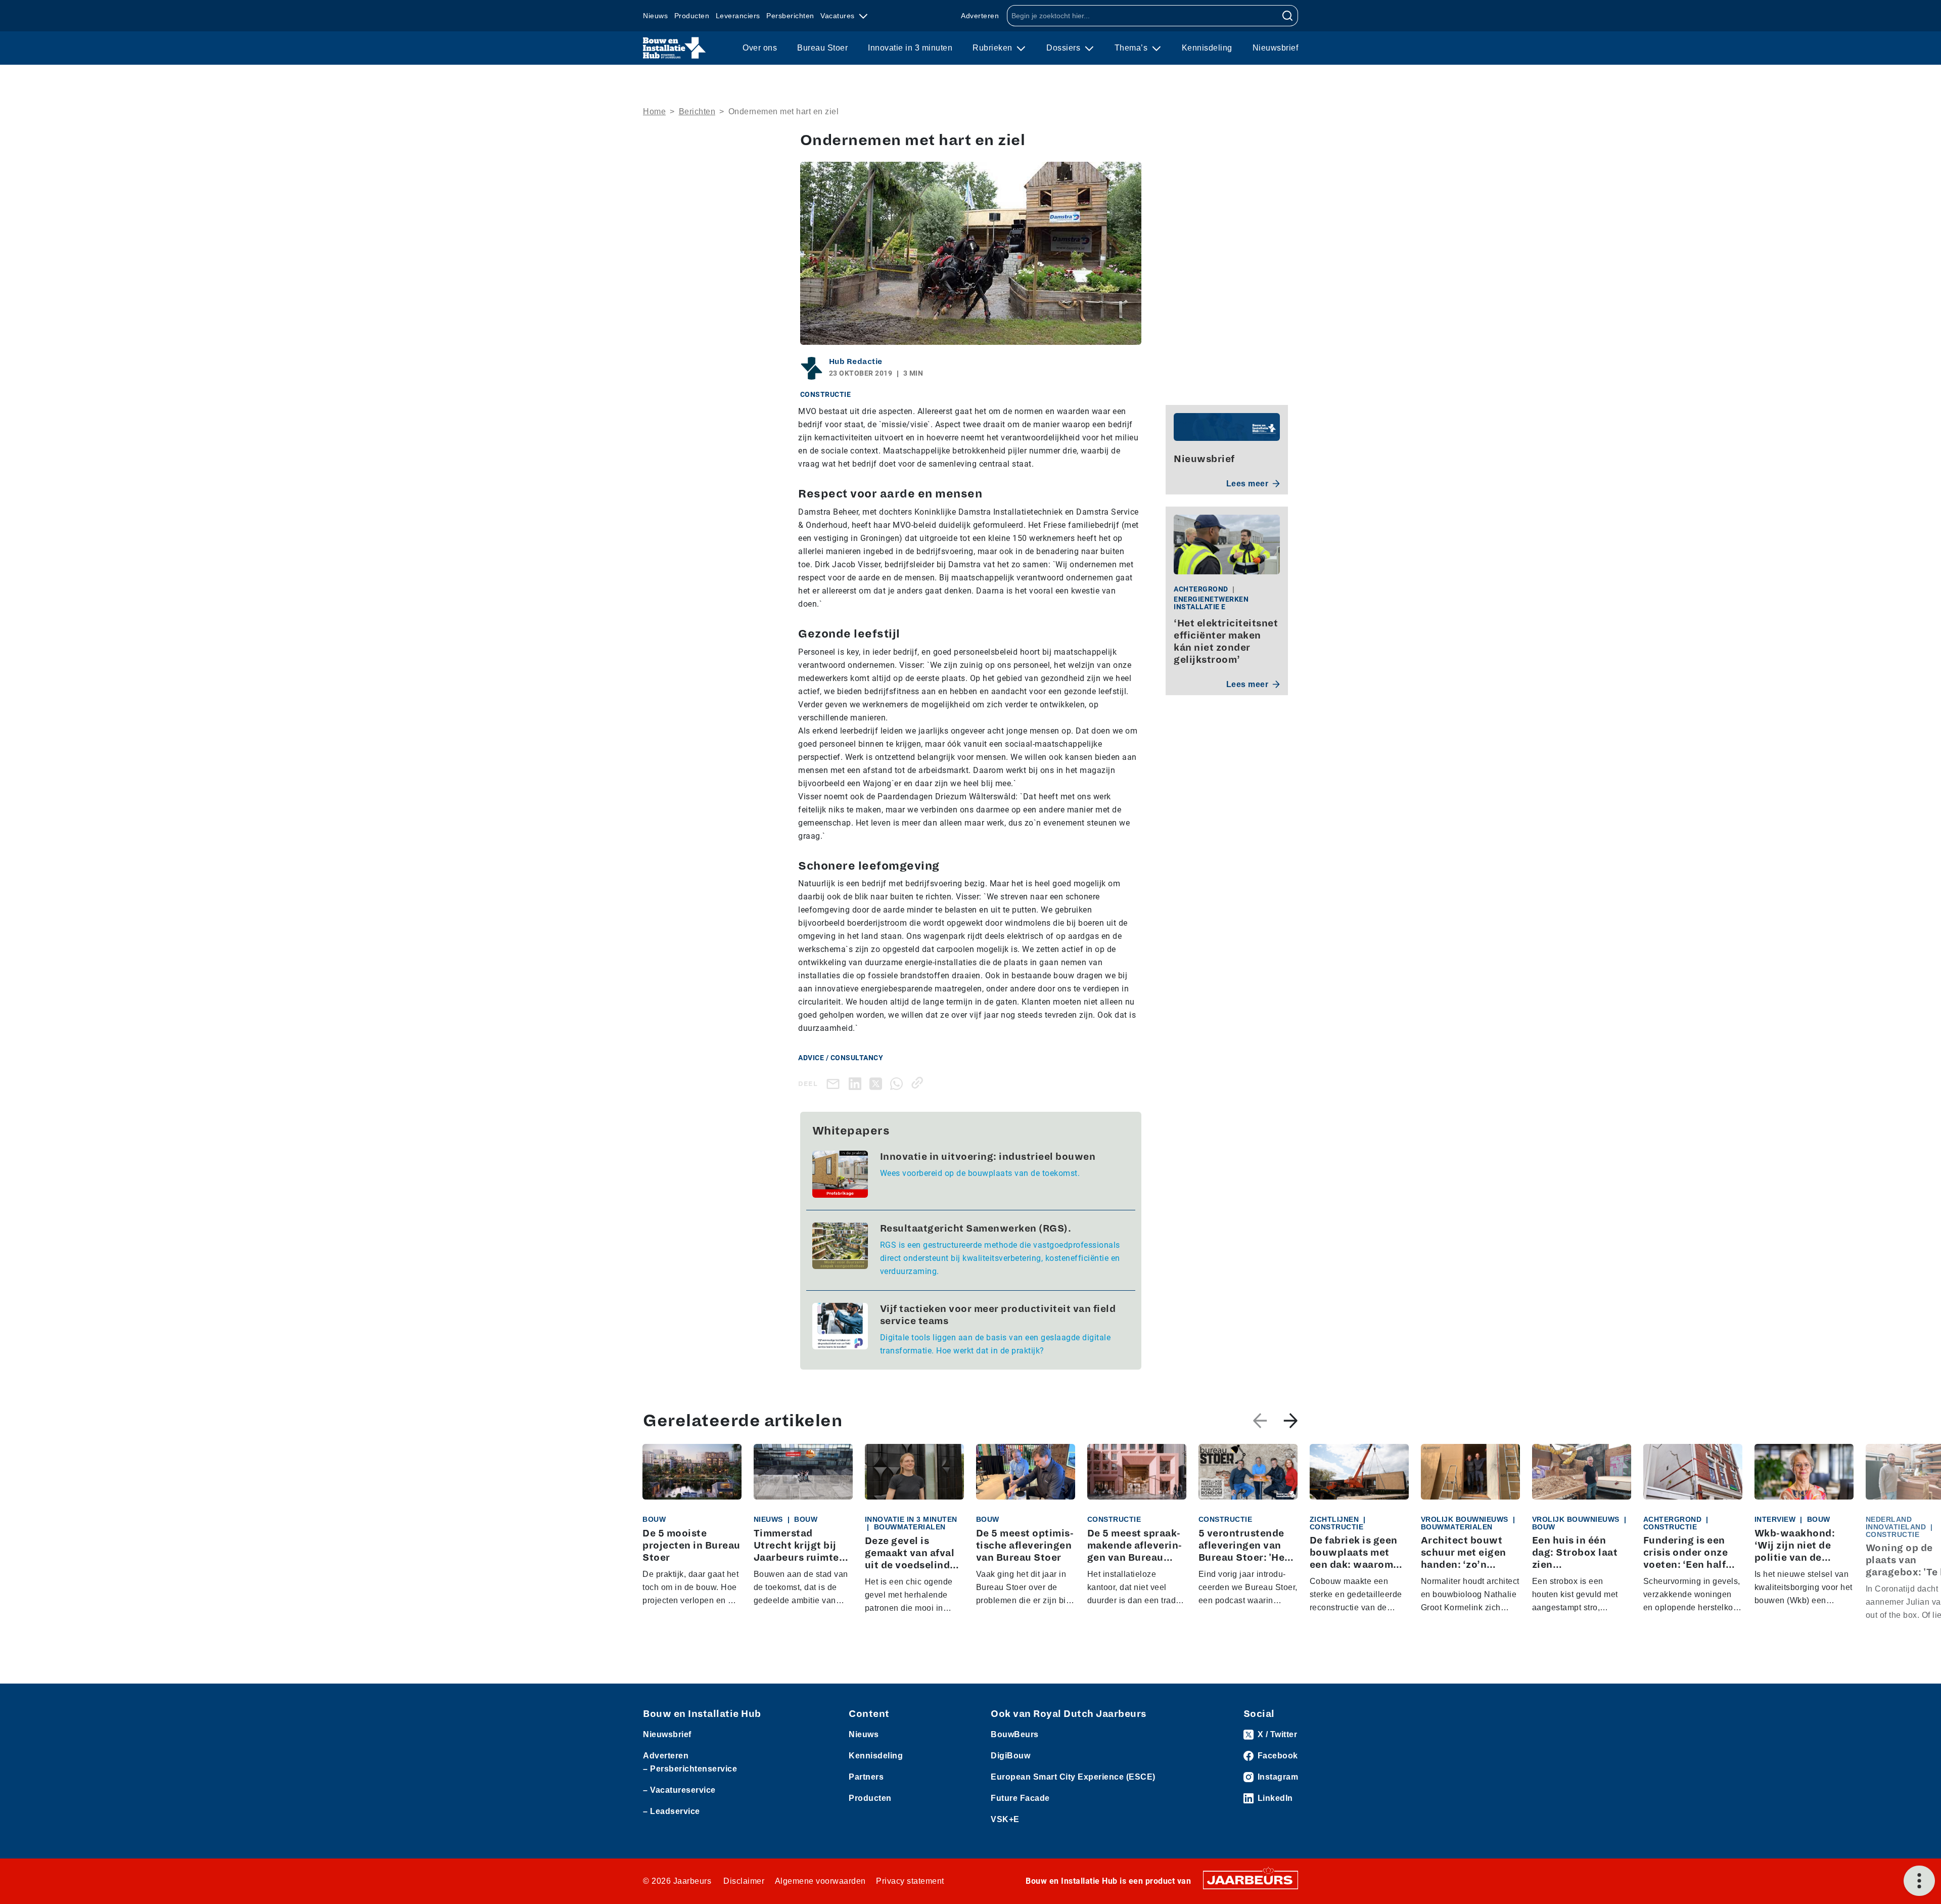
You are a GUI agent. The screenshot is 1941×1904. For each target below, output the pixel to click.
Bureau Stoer (822, 48)
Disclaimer (744, 1881)
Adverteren (980, 16)
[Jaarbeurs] (1251, 1879)
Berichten (697, 111)
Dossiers (1065, 48)
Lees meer (1247, 484)
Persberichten (790, 16)
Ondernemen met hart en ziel (784, 111)
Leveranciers (738, 16)
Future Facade (1020, 1798)
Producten (692, 16)
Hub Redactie (856, 361)
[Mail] (835, 1084)
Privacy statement (910, 1881)
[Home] (675, 48)
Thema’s (1132, 48)
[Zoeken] (1288, 16)
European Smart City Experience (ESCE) (1073, 1777)
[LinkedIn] (857, 1083)
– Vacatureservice (679, 1790)
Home (654, 111)
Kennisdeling (1207, 48)
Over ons (760, 48)
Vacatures (839, 16)
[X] (878, 1083)
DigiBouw (1010, 1756)
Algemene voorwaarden (820, 1881)
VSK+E (1005, 1819)
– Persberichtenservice (690, 1769)
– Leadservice (672, 1811)
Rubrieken (993, 48)
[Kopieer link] (919, 1083)
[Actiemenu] (1919, 1881)
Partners (866, 1777)
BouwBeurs (1015, 1734)
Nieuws (655, 16)
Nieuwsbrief (1276, 48)
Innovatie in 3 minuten (910, 48)
